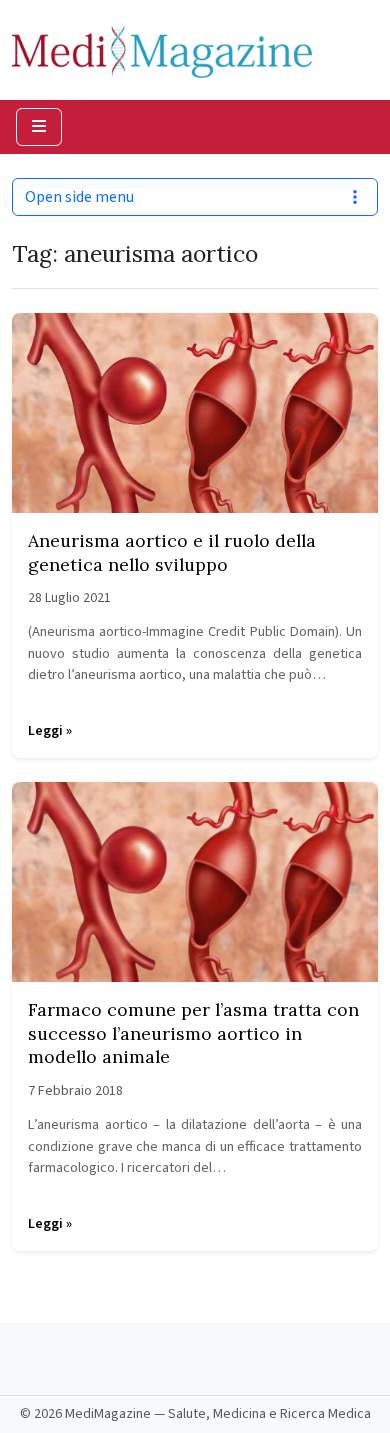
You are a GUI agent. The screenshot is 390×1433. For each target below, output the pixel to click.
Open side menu (79, 197)
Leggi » (50, 731)
